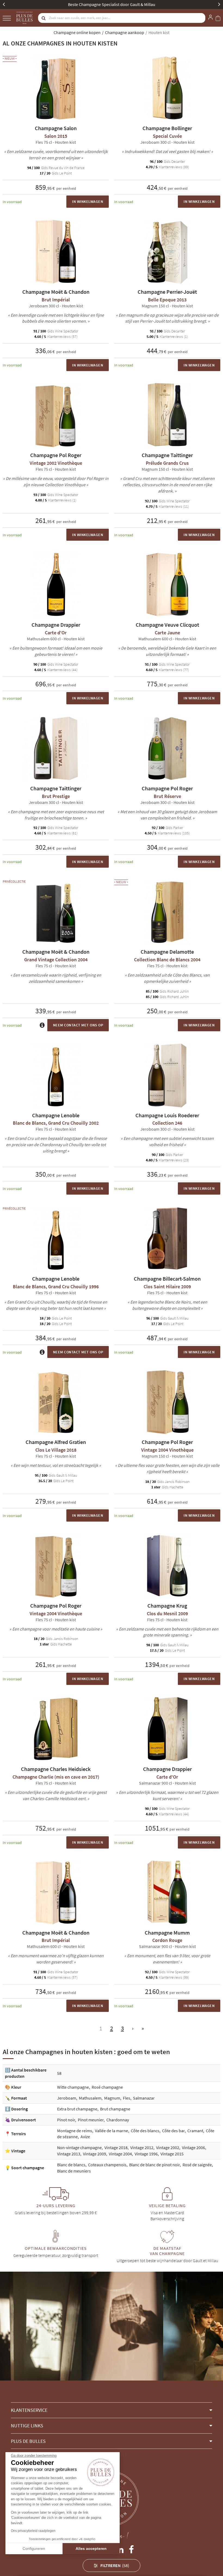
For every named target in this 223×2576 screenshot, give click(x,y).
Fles (127, 2098)
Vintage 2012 (142, 2147)
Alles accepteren (91, 2549)
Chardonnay (118, 2120)
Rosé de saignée (197, 2165)
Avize (85, 2137)
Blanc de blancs (71, 2165)
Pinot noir (66, 2120)
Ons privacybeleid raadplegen (33, 2531)
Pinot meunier (91, 2120)
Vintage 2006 (193, 2147)
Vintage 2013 (69, 2154)
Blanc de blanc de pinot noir (154, 2165)
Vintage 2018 (116, 2147)
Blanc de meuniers (74, 2171)
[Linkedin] (120, 2548)
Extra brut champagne (77, 2109)
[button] (112, 2410)
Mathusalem (90, 2098)
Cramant (195, 2131)
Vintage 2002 (168, 2147)
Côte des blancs (145, 2131)
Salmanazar (144, 2098)
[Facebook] (131, 2548)
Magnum (112, 2098)
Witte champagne (73, 2087)
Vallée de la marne (112, 2131)
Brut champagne (115, 2109)
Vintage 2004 (120, 2154)
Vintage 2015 (172, 2154)
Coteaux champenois (107, 2165)
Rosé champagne (107, 2087)
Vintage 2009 (95, 2154)
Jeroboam (67, 2098)
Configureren (34, 2549)
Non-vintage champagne (79, 2147)
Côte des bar (173, 2131)
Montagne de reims (75, 2131)
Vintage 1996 (146, 2154)
